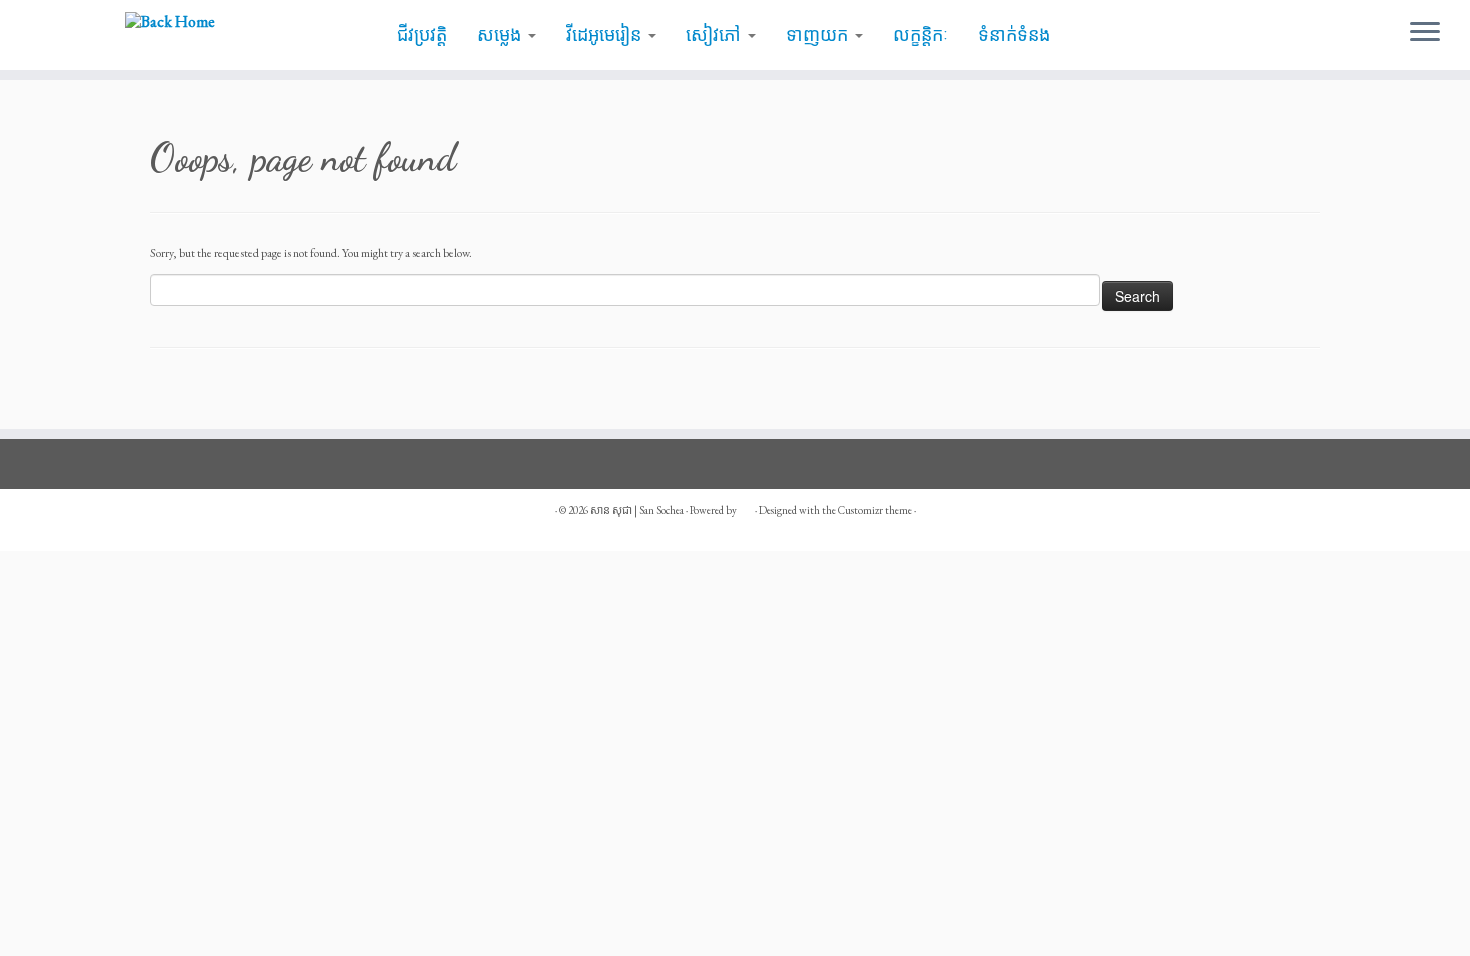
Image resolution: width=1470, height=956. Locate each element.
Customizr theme (875, 510)
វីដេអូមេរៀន (606, 35)
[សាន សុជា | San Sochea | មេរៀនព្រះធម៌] (169, 20)
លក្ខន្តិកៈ (920, 35)
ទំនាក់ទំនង (1014, 35)
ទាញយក (819, 35)
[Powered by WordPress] (746, 507)
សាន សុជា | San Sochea (637, 510)
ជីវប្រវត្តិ (422, 35)
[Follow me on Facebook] (172, 521)
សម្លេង (501, 35)
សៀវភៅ (716, 35)
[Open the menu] (1425, 33)
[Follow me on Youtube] (216, 521)
